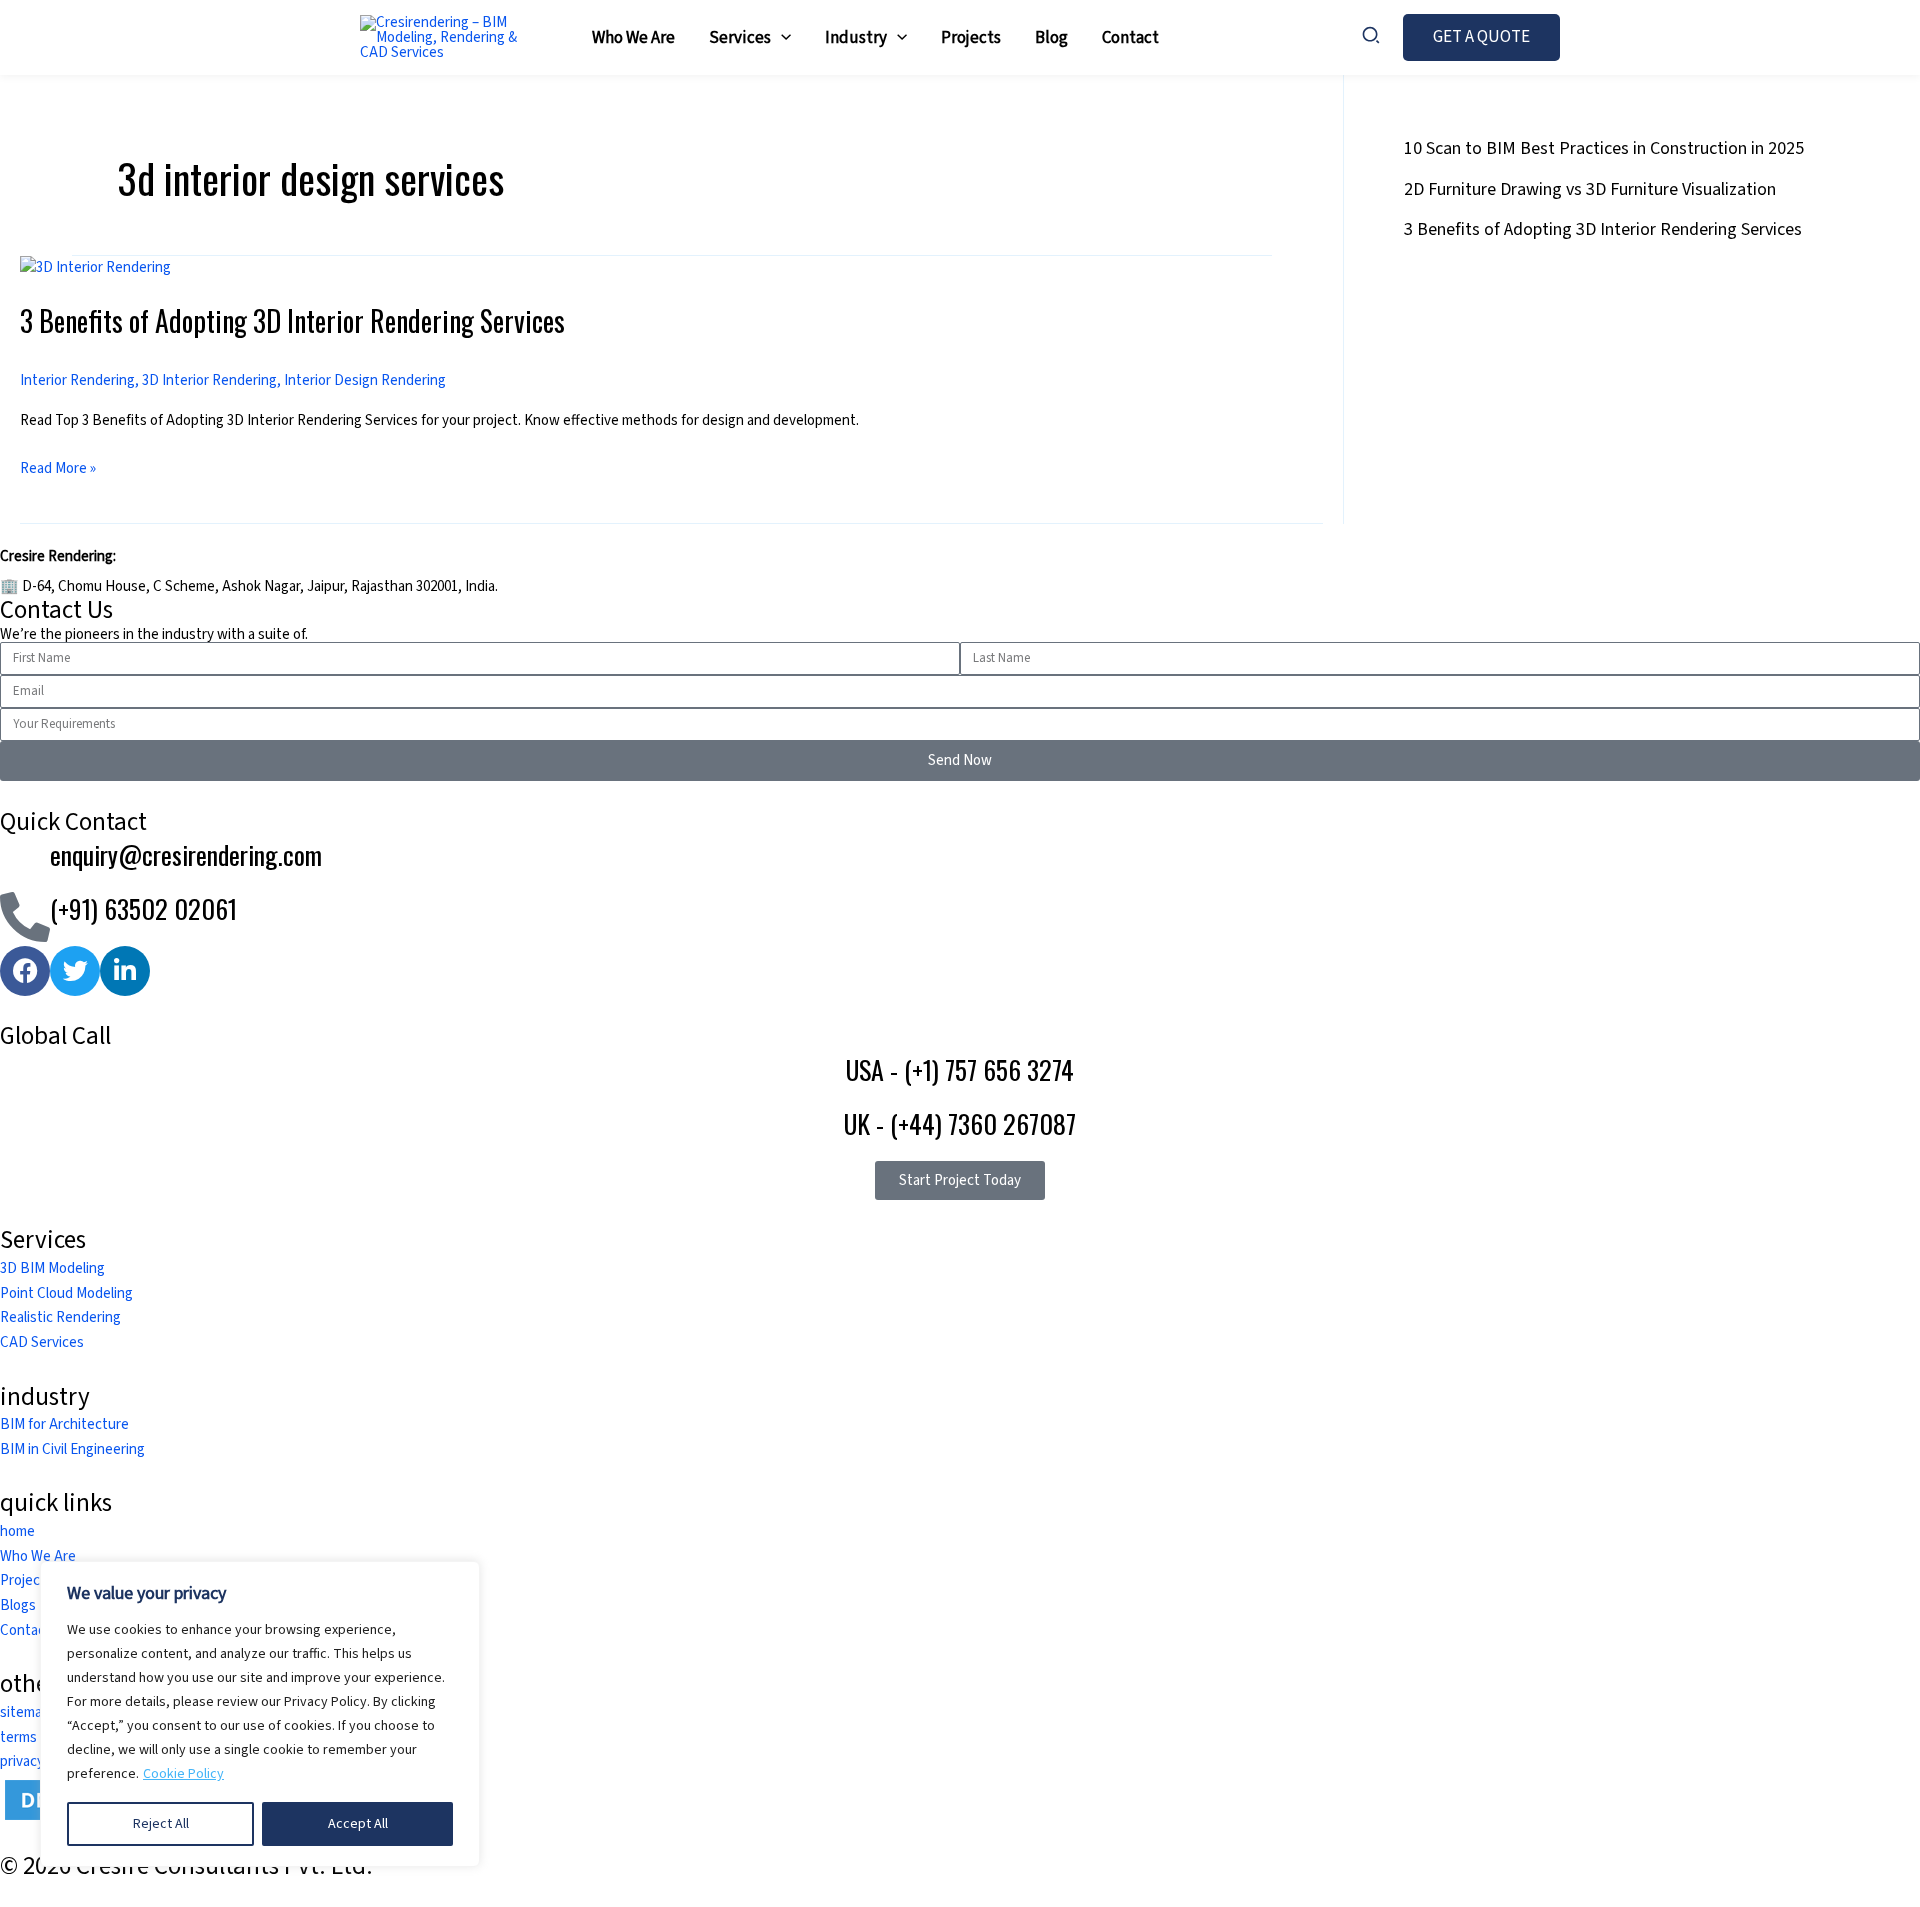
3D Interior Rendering (209, 380)
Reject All (161, 1824)
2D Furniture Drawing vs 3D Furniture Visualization (1590, 189)
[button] (781, 38)
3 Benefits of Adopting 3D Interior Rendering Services (292, 320)
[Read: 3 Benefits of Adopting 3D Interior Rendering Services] (95, 267)
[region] (260, 1714)
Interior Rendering (77, 380)
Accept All (358, 1824)
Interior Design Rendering (365, 380)
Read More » (58, 468)
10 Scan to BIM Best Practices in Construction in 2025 (1604, 148)
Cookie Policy (183, 1774)
